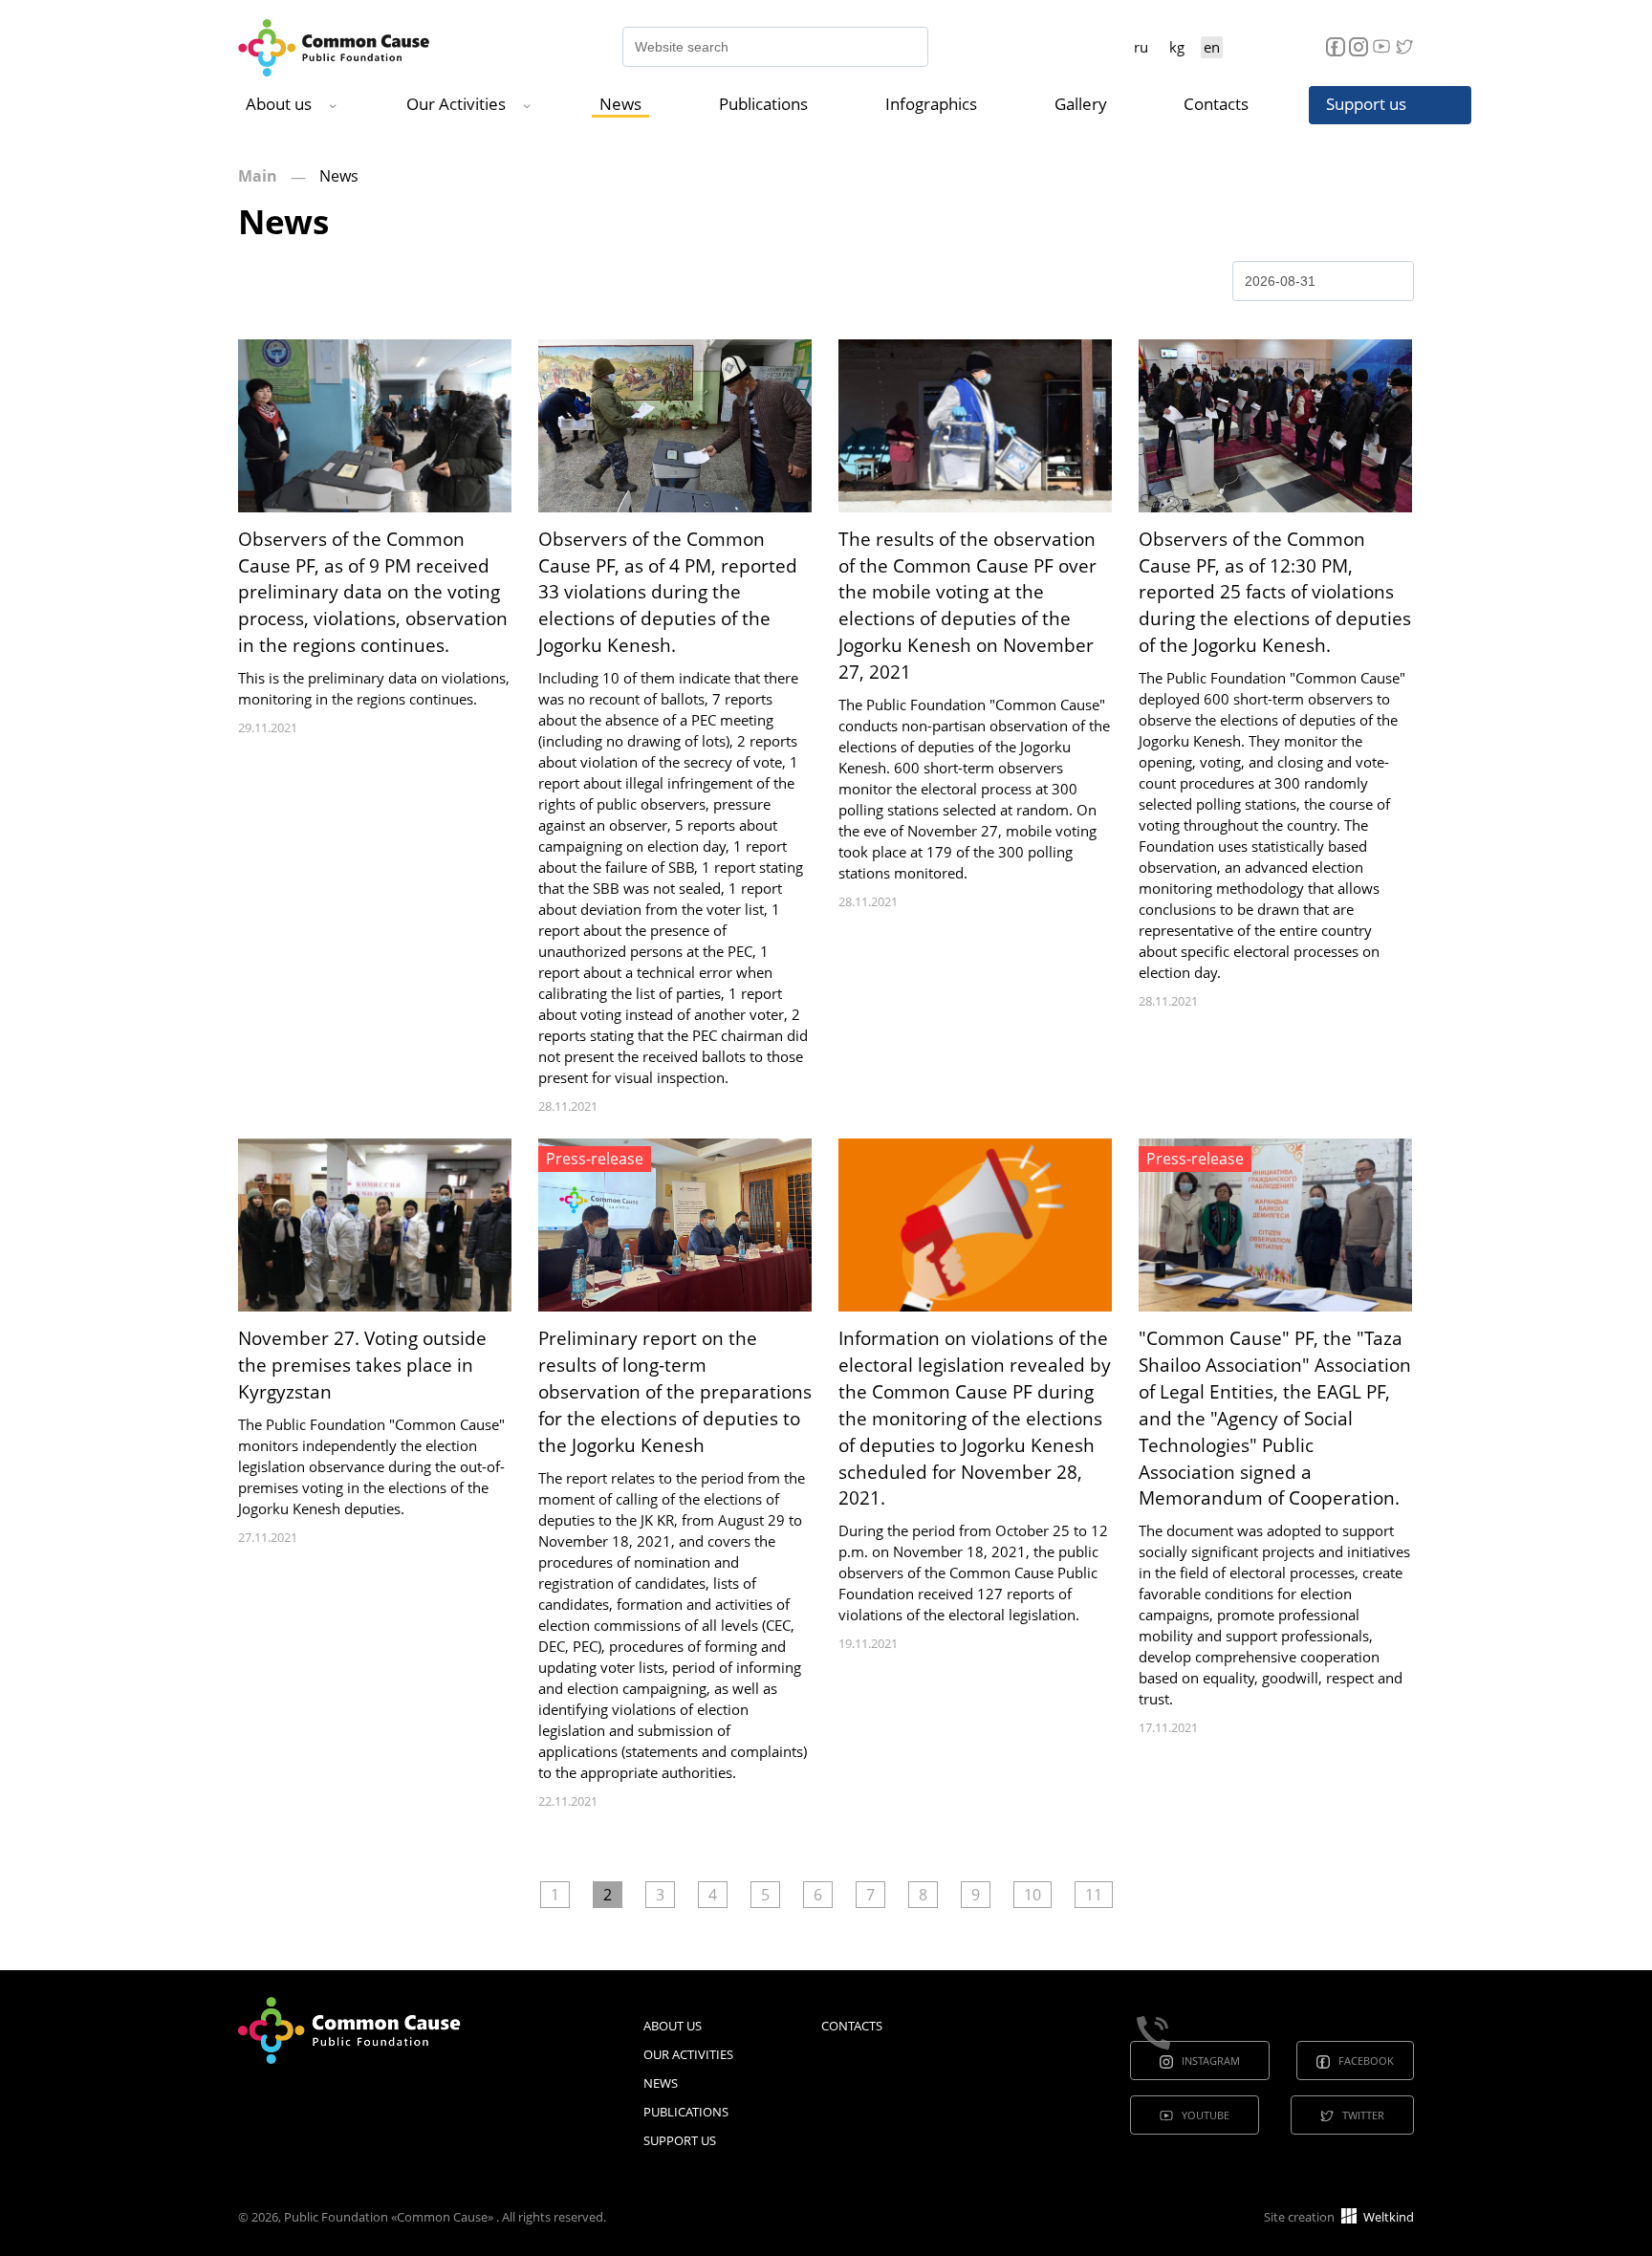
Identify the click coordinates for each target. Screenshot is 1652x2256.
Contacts (1216, 104)
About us (279, 104)
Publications (763, 104)
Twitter (1363, 2115)
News (620, 104)
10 (1032, 1895)
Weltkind (1387, 2217)
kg (1177, 47)
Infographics (931, 104)
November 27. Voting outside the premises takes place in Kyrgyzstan (362, 1365)
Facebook (1366, 2061)
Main (258, 176)
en (1212, 47)
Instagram (1211, 2061)
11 (1094, 1895)
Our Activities (456, 104)
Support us (1366, 104)
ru (1141, 47)
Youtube (1206, 2115)
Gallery (1081, 104)
